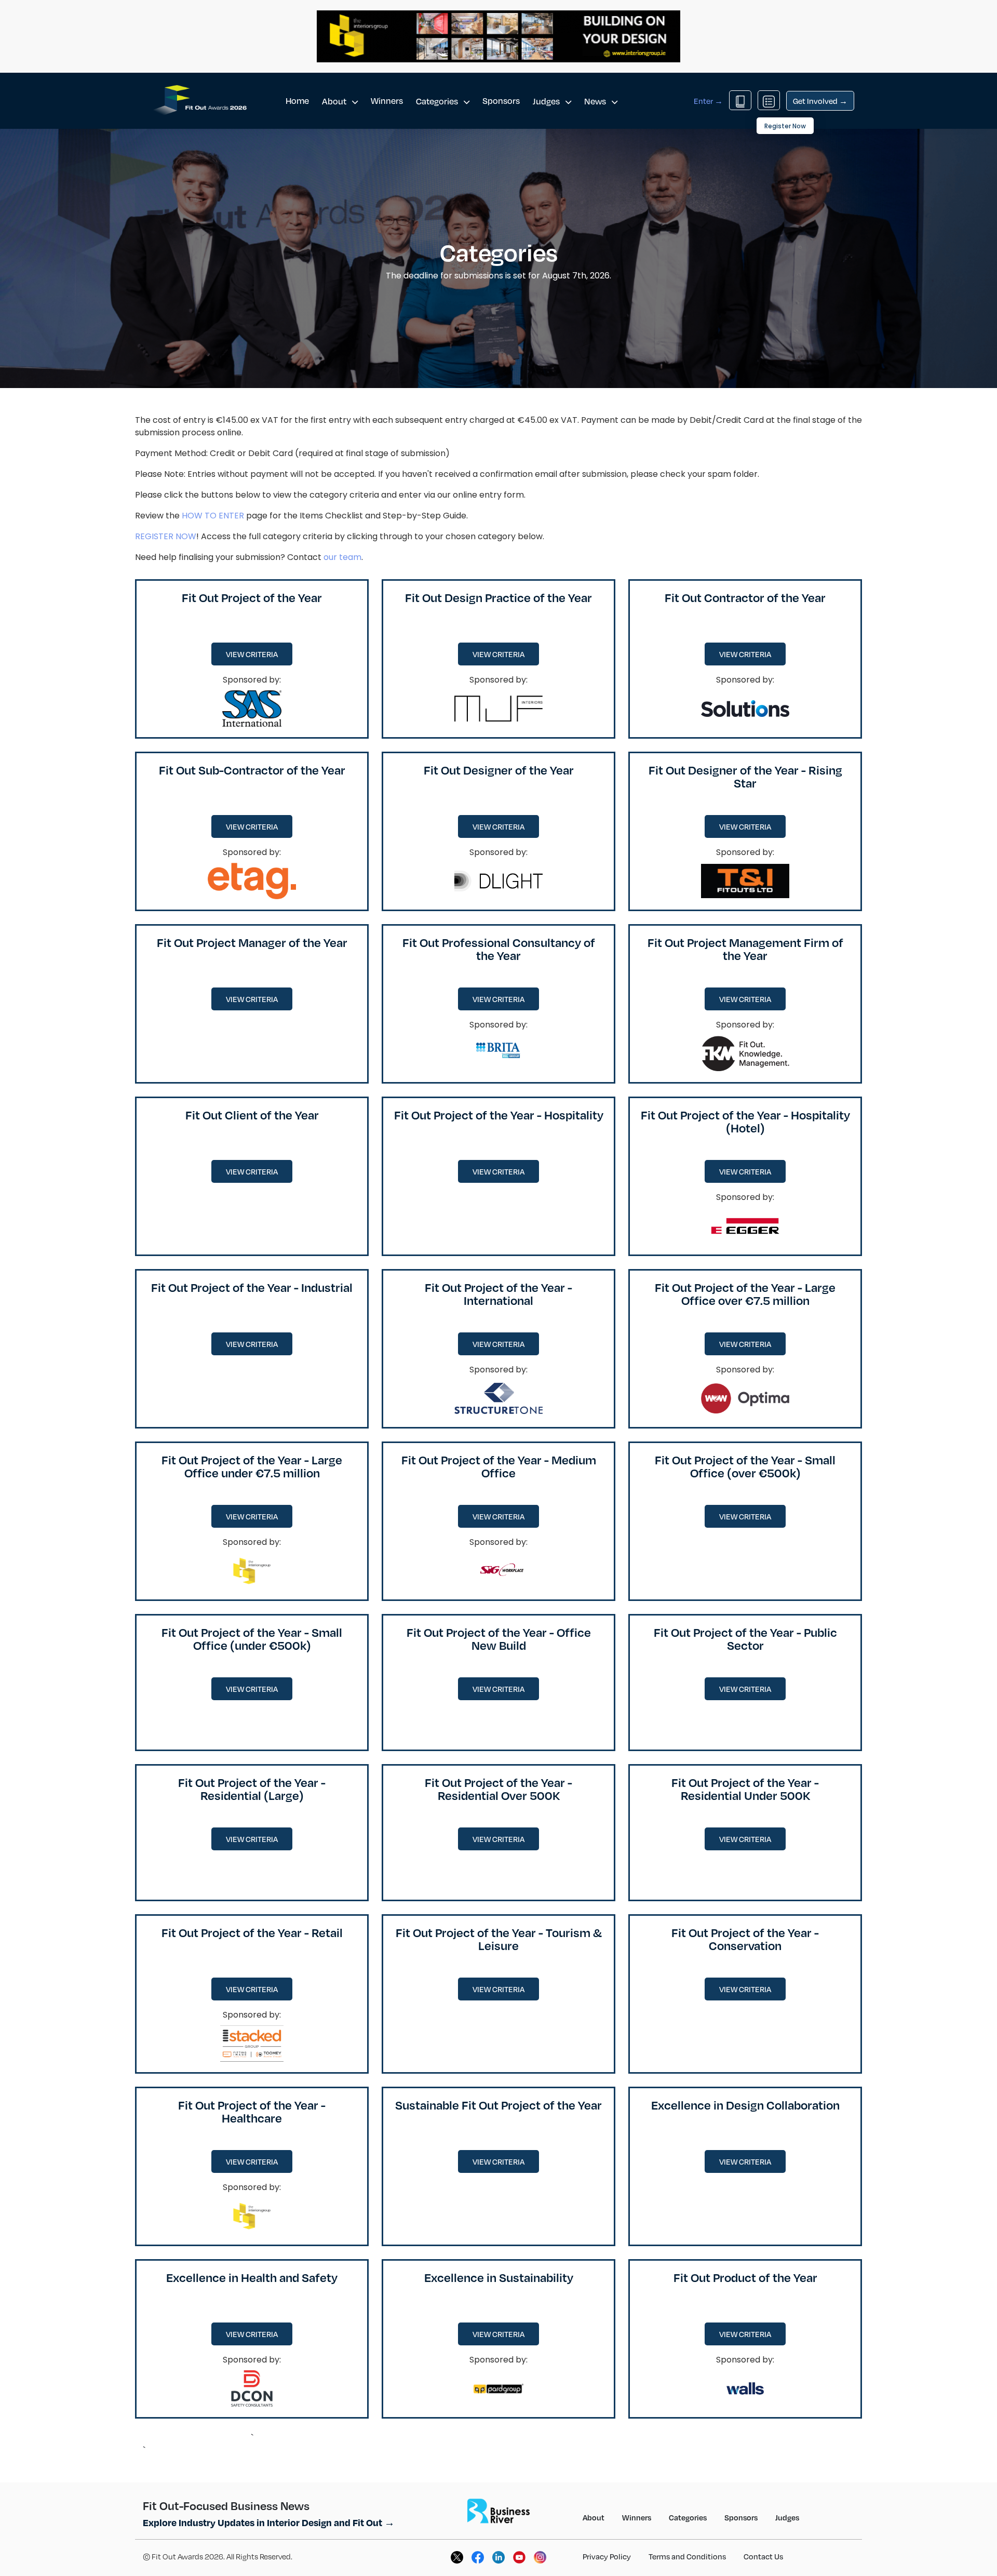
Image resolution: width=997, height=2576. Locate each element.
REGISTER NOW (166, 536)
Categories (438, 101)
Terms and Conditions (687, 2556)
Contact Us (763, 2556)
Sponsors (501, 101)
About (335, 101)
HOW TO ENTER (213, 516)
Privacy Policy (607, 2556)
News (596, 101)
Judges (547, 101)
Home (297, 101)
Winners (387, 101)
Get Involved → (820, 101)
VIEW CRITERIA (252, 654)
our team (342, 557)
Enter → (708, 101)
